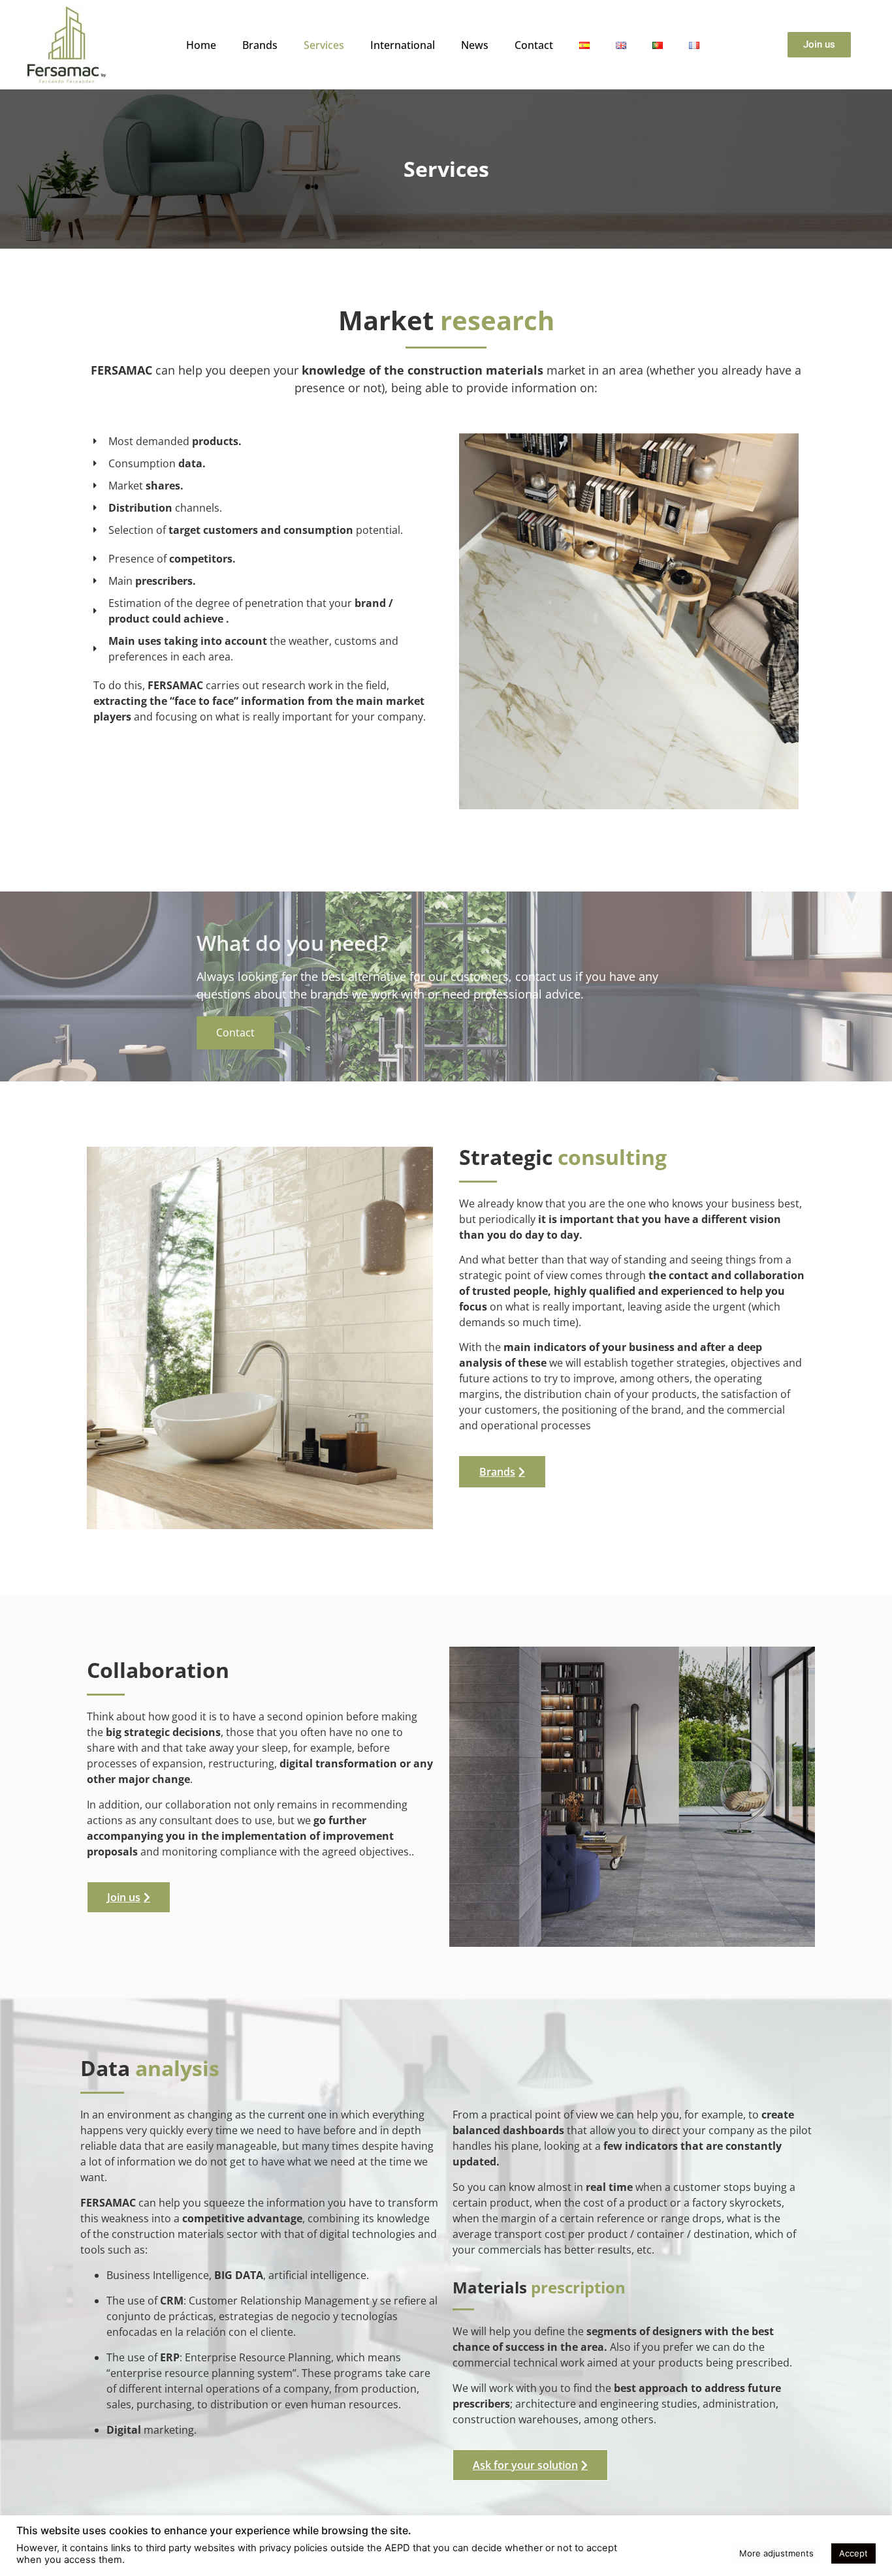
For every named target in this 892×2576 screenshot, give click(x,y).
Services (324, 45)
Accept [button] (853, 2553)
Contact (534, 45)
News (475, 45)
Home (201, 45)
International (403, 45)
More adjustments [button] (776, 2553)
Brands (260, 45)
